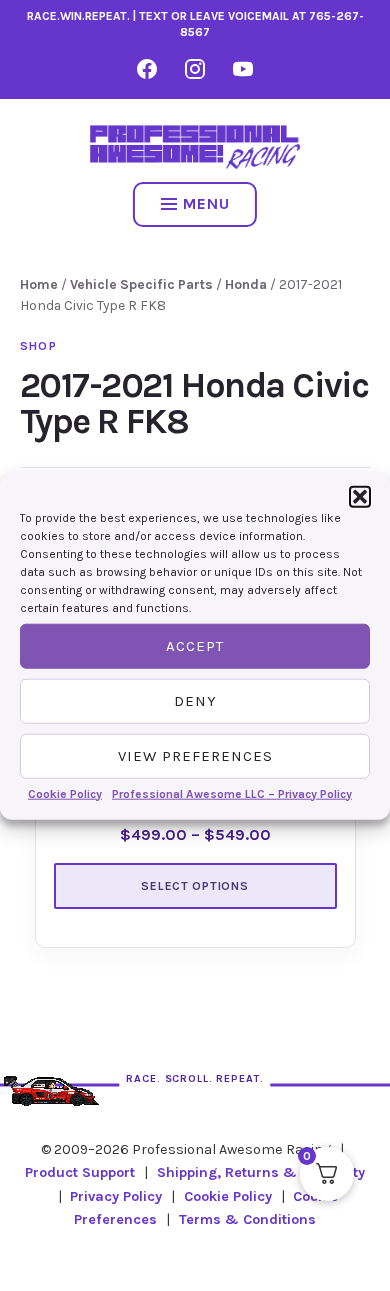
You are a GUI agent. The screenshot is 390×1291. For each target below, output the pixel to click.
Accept (195, 646)
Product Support (80, 1172)
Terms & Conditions (247, 1219)
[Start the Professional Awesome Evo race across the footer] (51, 1079)
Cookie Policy (65, 793)
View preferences (195, 756)
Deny (195, 701)
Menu (206, 203)
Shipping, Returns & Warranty (261, 1172)
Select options (194, 886)
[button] (360, 496)
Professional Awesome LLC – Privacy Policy (232, 793)
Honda (246, 284)
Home (39, 284)
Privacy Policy (116, 1196)
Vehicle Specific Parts (141, 284)
